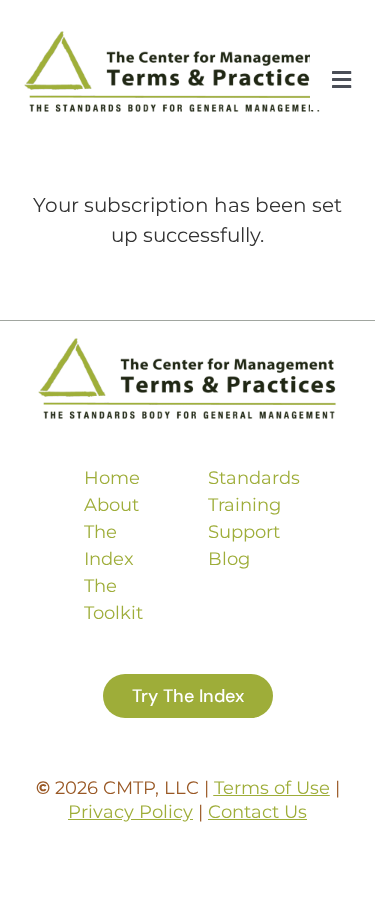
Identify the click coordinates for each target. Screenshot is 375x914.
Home (112, 478)
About (111, 505)
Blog (229, 559)
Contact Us (257, 812)
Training (244, 505)
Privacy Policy (130, 812)
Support (244, 532)
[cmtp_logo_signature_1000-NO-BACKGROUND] (173, 40)
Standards (254, 478)
